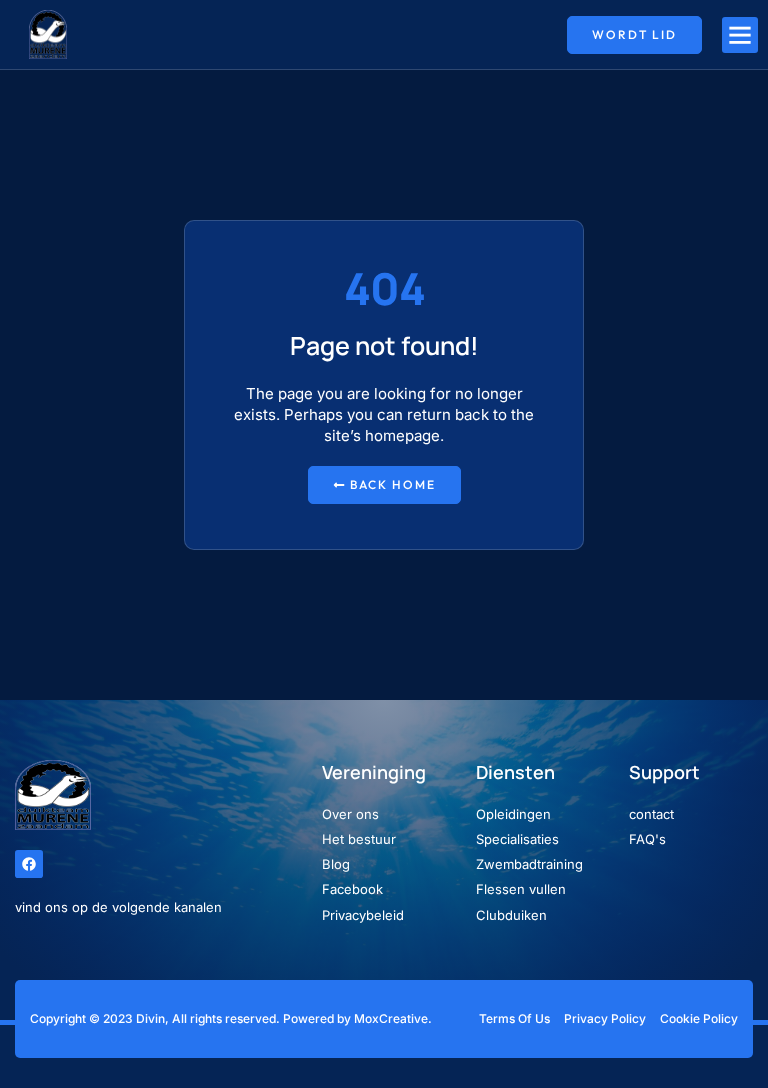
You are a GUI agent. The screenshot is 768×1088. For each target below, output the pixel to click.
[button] (740, 35)
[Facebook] (29, 864)
